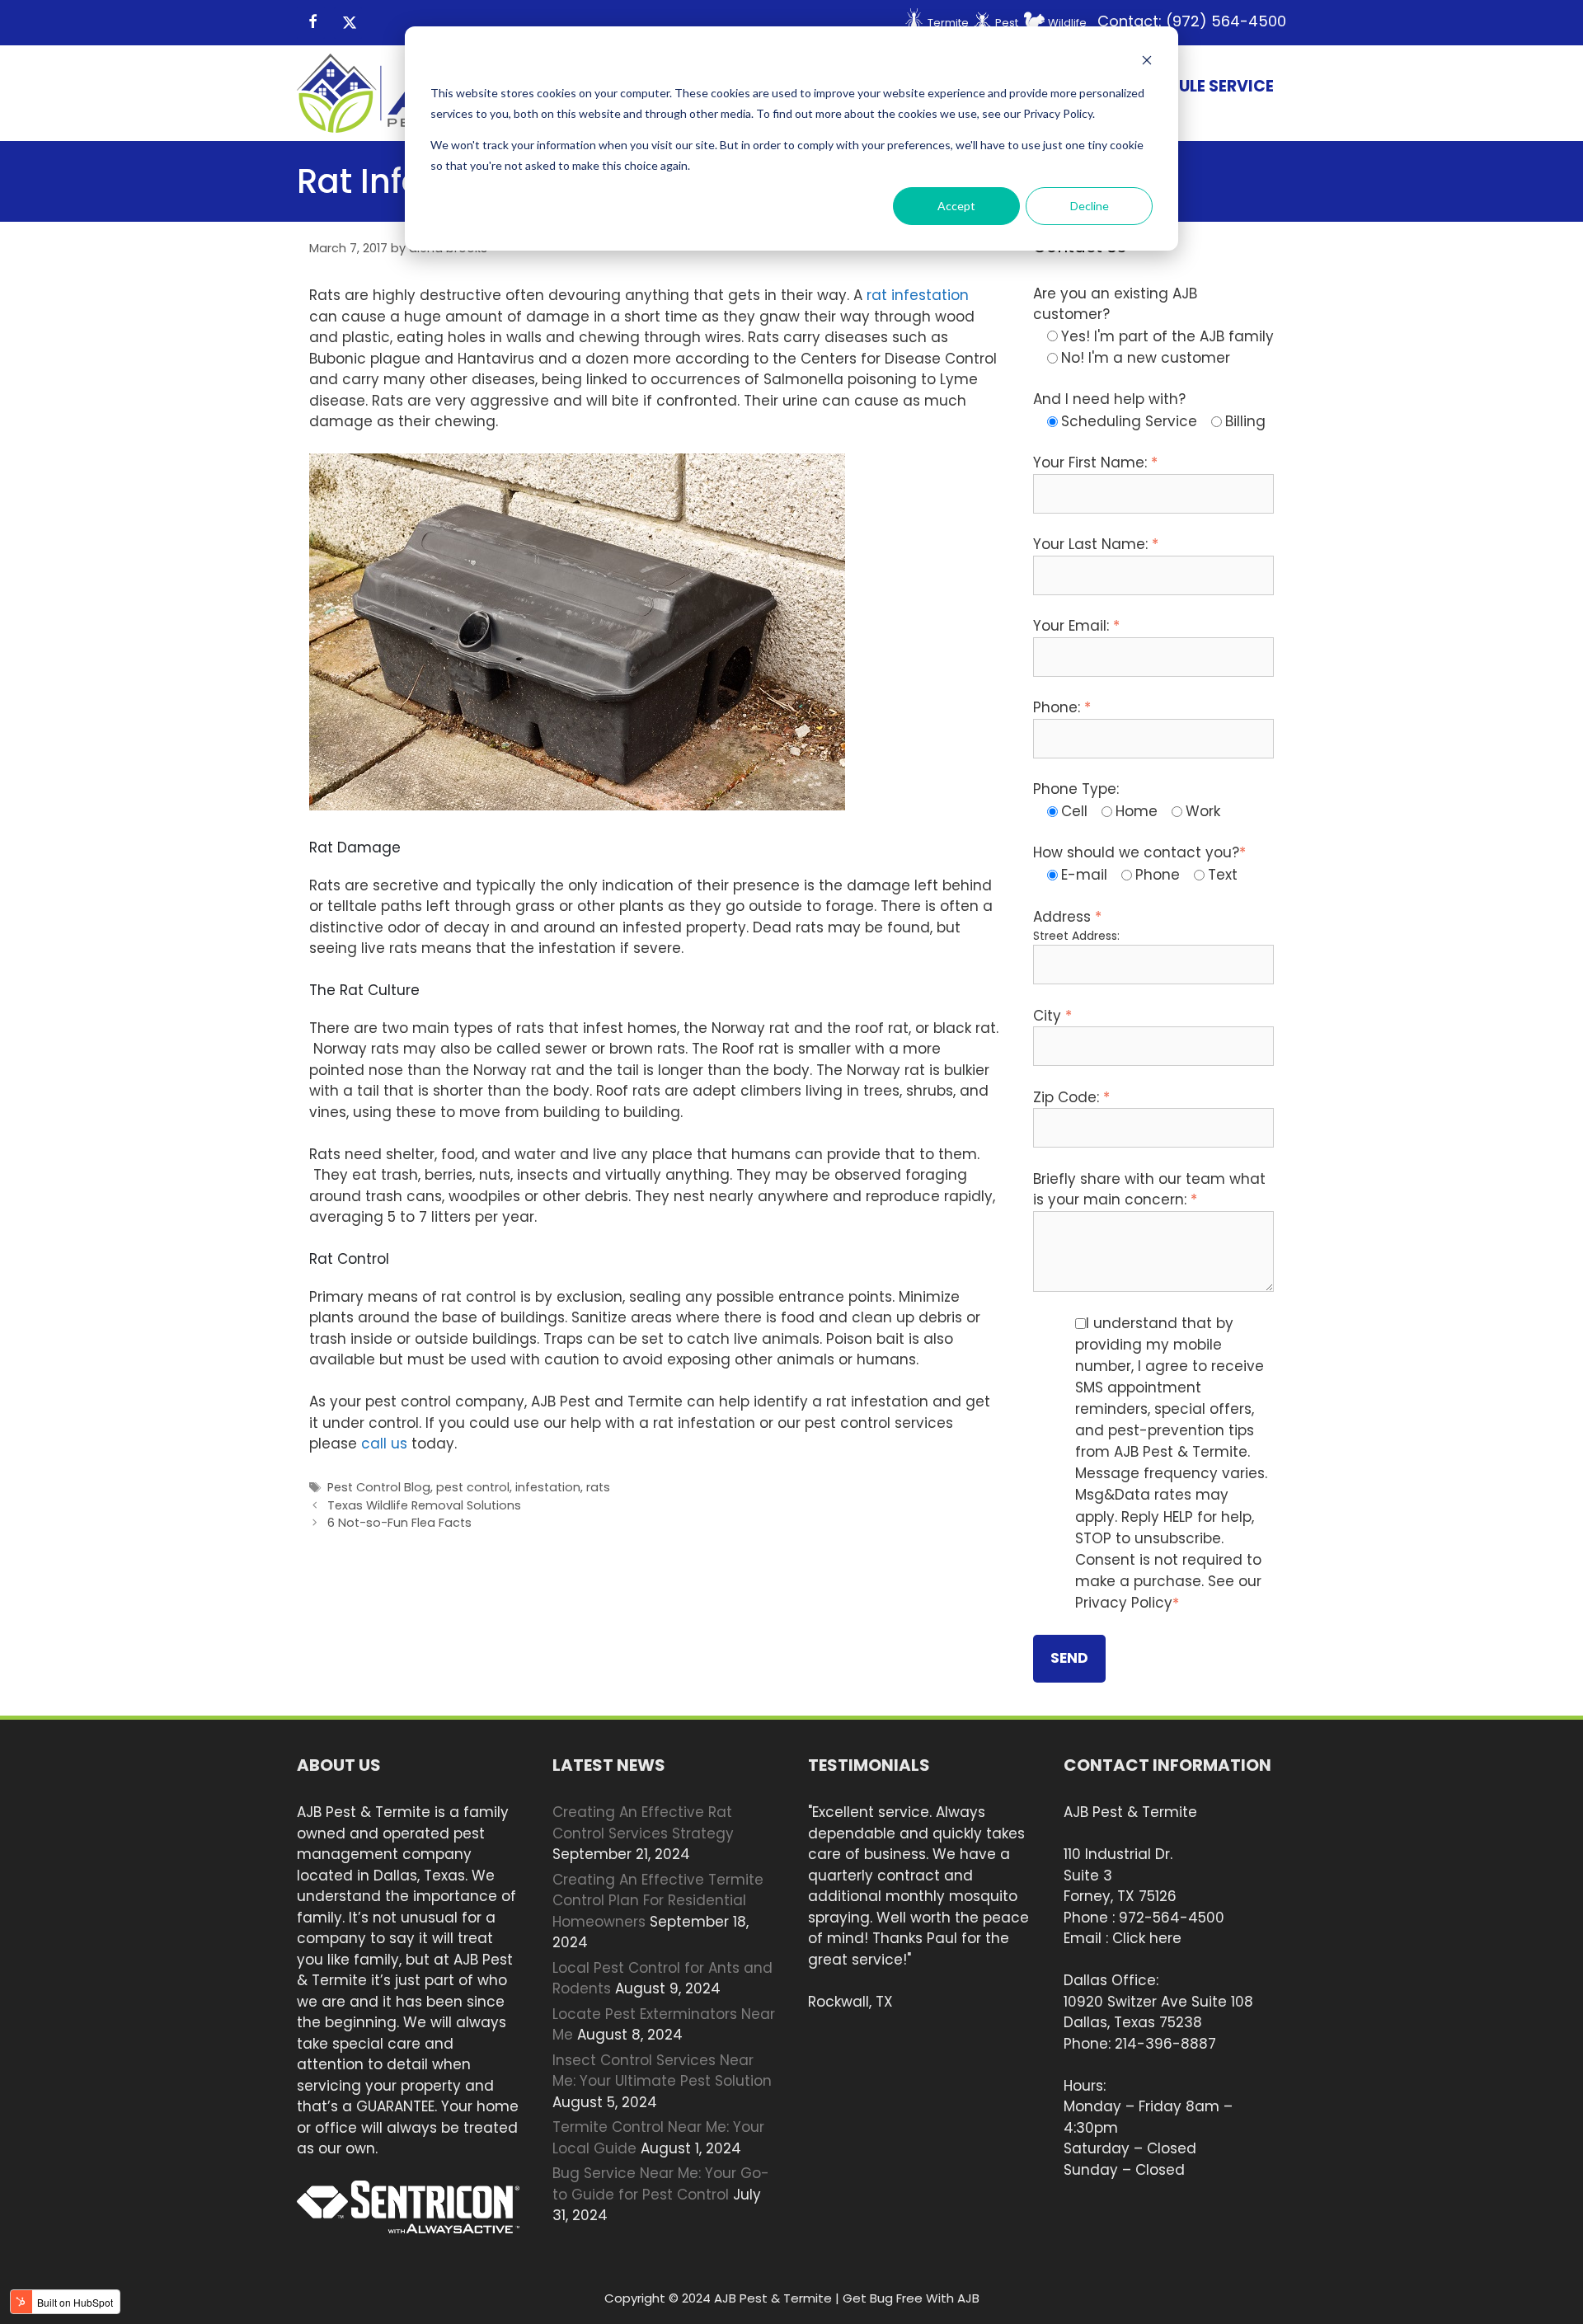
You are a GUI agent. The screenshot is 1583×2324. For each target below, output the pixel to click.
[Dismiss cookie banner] (1147, 62)
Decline (1090, 206)
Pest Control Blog (379, 1487)
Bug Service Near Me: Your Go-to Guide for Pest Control (661, 2184)
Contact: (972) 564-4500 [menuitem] (1192, 21)
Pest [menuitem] (1007, 23)
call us (384, 1444)
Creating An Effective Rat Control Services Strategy (643, 1823)
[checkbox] (1154, 347)
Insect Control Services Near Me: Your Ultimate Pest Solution (662, 2071)
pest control (473, 1487)
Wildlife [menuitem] (1067, 23)
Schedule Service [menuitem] (1200, 86)
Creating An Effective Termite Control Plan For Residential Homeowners (658, 1901)
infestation (548, 1487)
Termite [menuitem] (948, 23)
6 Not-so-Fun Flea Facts (399, 1523)
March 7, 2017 (348, 248)
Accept (956, 206)
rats (598, 1487)
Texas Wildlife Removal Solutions (424, 1505)
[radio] (1160, 336)
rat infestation (918, 295)
